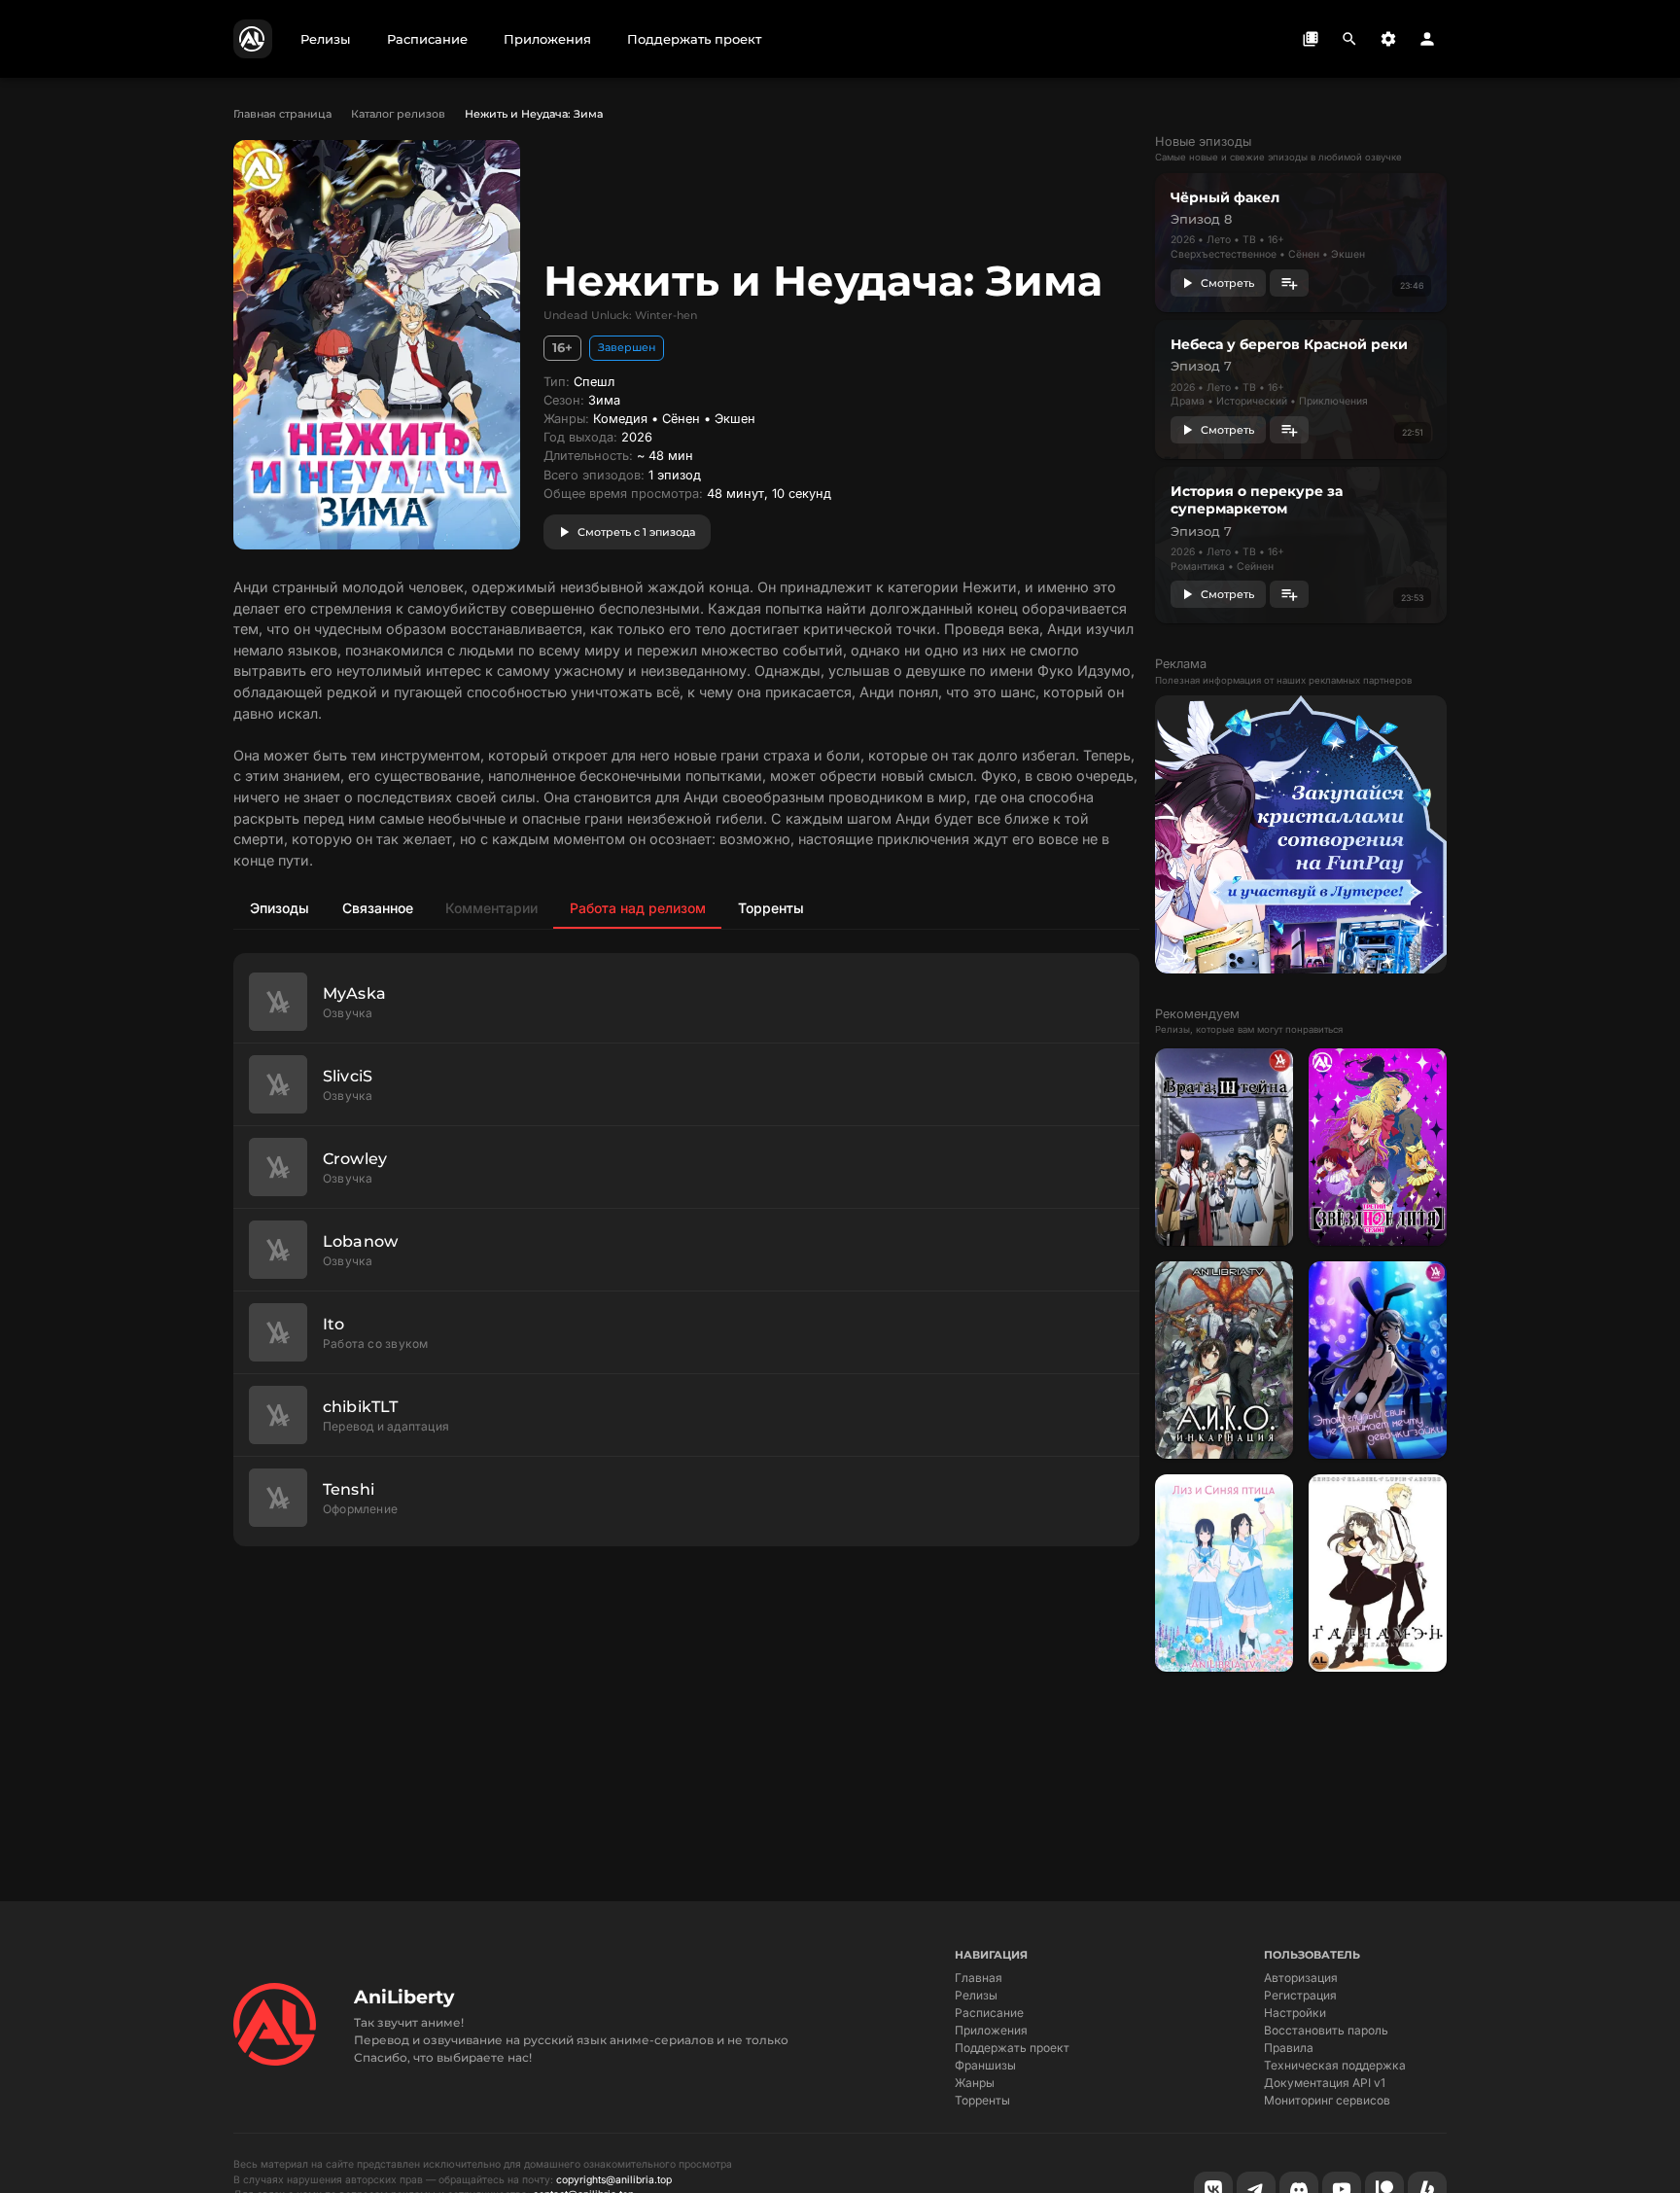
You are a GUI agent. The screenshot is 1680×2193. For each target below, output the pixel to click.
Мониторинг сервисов (1327, 2100)
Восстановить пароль (1326, 2030)
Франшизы (985, 2065)
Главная (979, 1978)
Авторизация (1301, 1978)
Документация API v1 (1325, 2083)
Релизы (976, 1995)
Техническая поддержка (1335, 2065)
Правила (1289, 2048)
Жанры (975, 2083)
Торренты (982, 2100)
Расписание (989, 2013)
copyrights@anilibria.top (614, 2180)
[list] (686, 1250)
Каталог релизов (398, 114)
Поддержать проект (1012, 2048)
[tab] (279, 907)
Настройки (1295, 2013)
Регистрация (1300, 1995)
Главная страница (282, 114)
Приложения (991, 2030)
